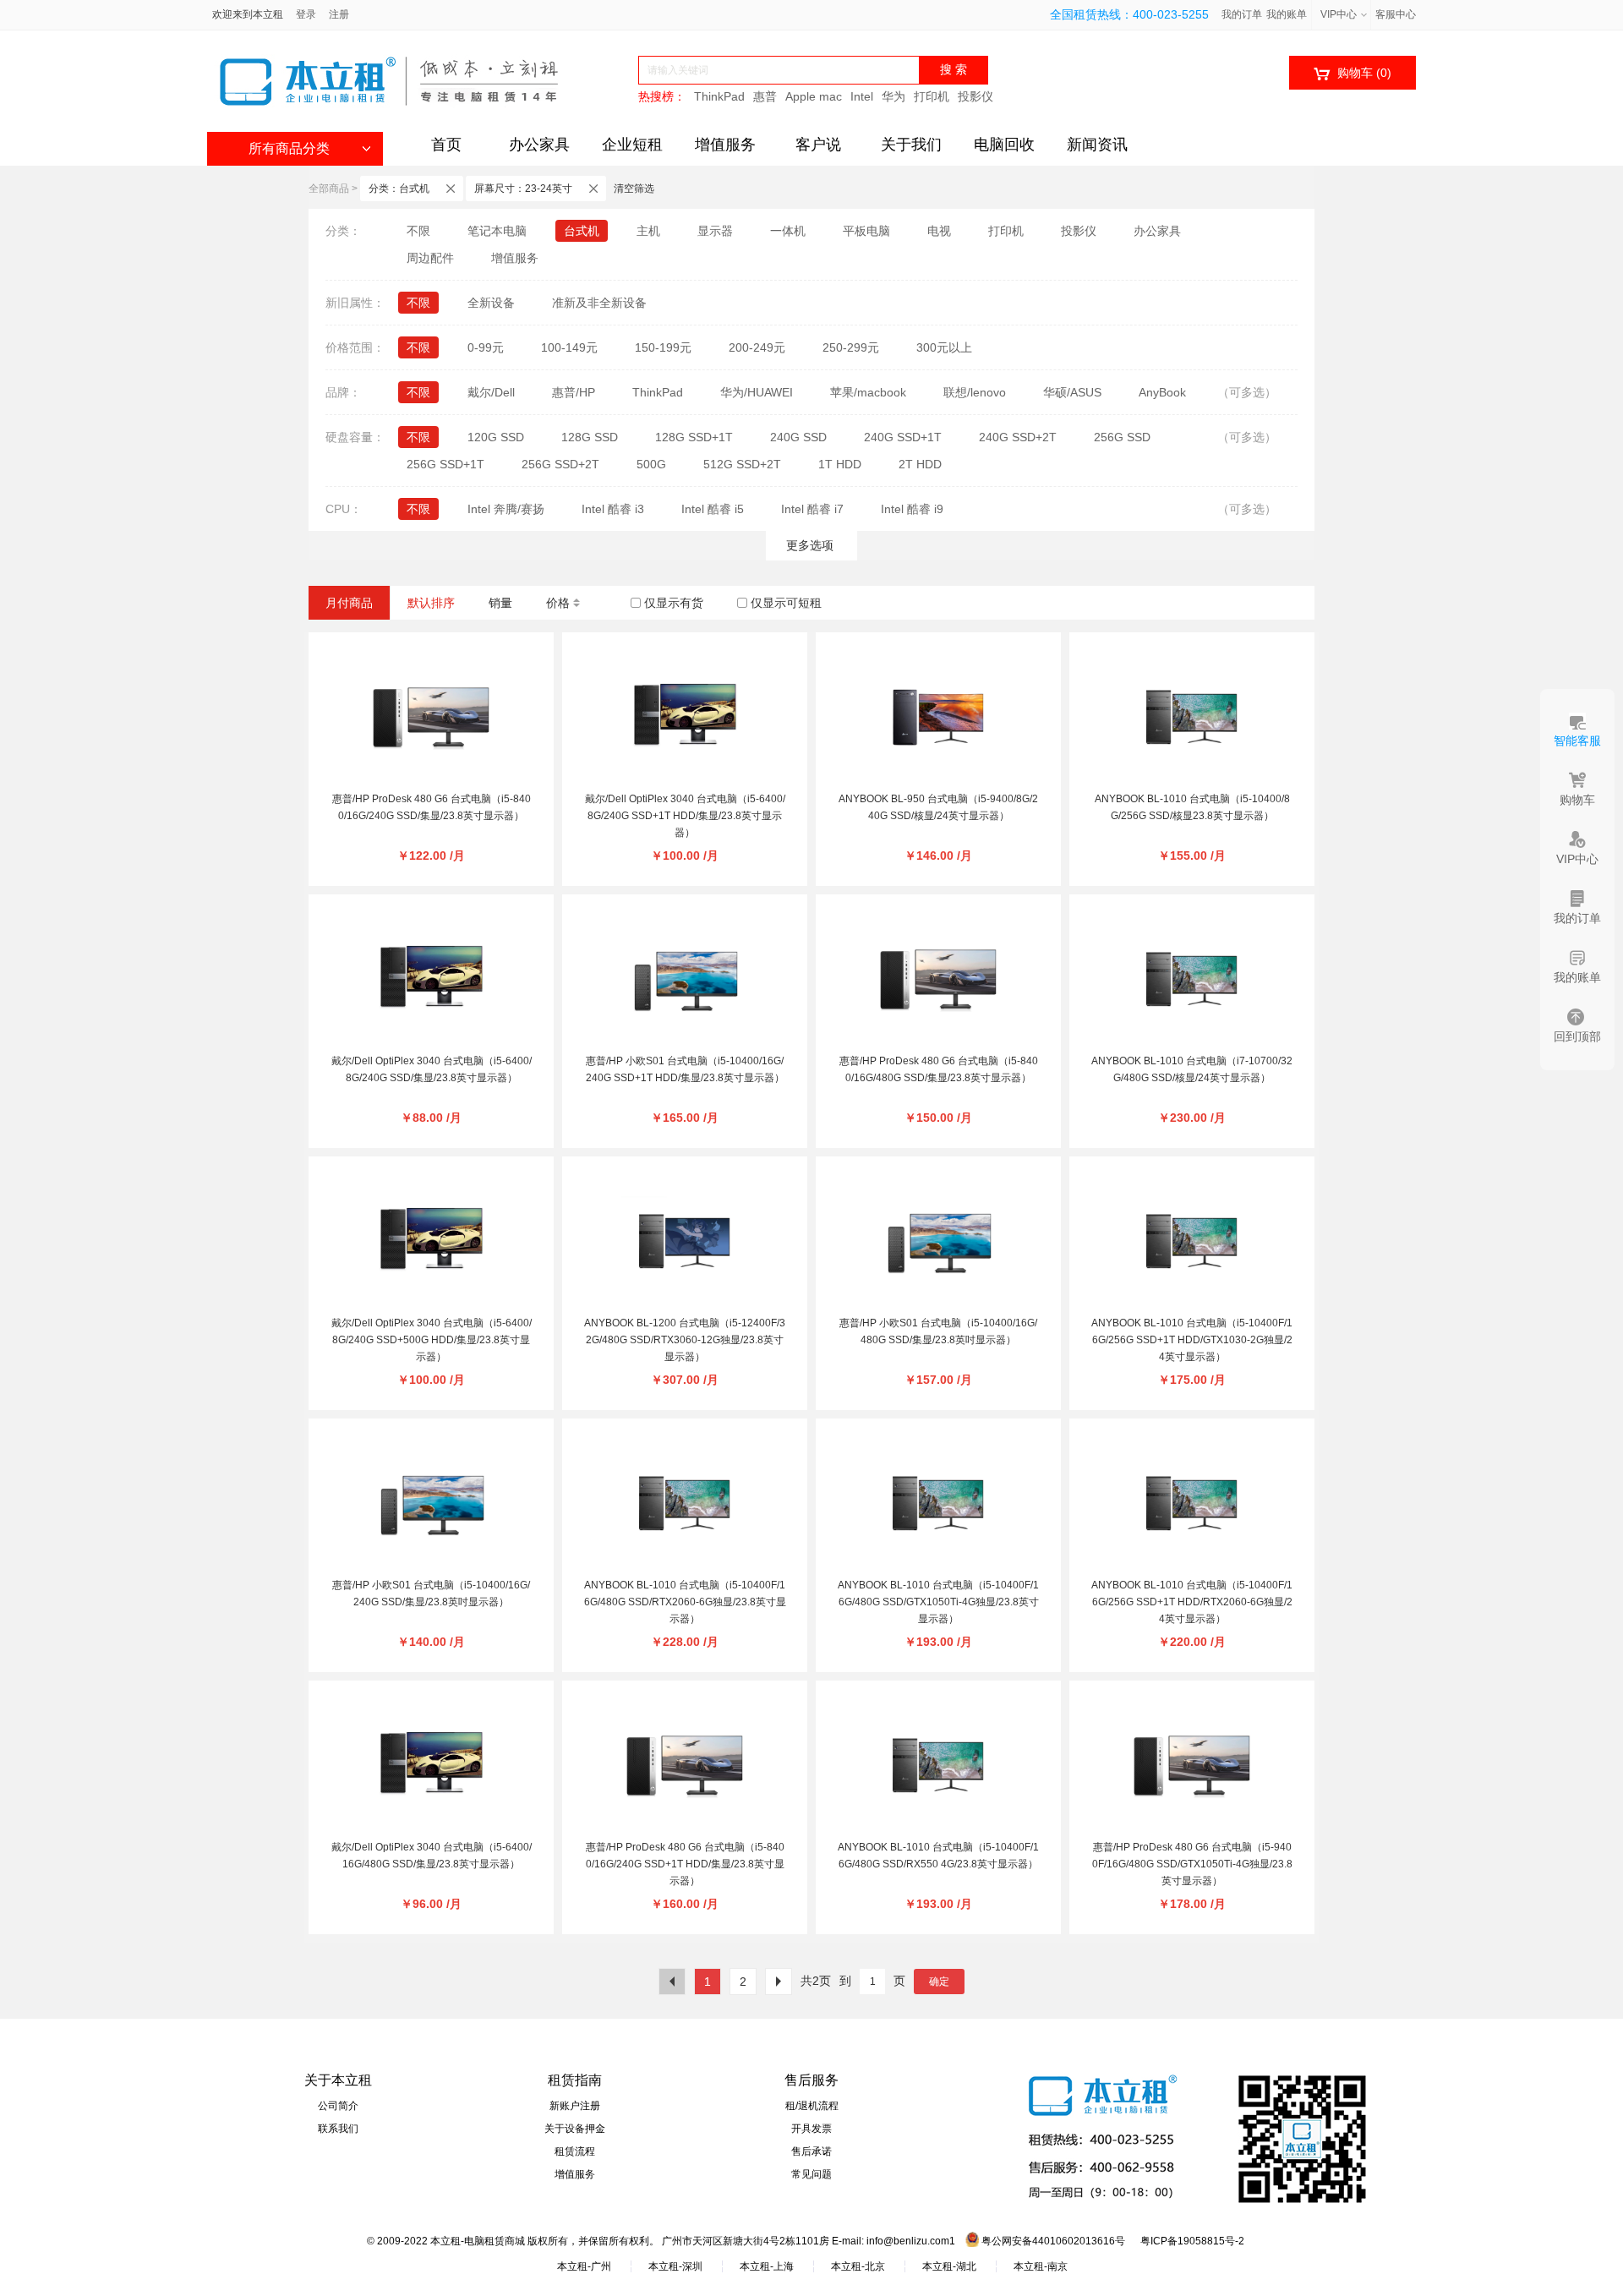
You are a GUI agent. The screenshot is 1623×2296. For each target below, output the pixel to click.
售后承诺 (811, 2151)
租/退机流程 (812, 2106)
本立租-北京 (858, 2266)
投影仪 (975, 96)
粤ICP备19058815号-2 (1192, 2241)
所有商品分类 (289, 148)
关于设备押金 (575, 2129)
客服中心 (1396, 14)
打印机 (932, 96)
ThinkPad (719, 96)
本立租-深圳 (675, 2266)
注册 (339, 14)
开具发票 (811, 2129)
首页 (446, 145)
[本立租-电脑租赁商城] (389, 81)
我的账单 (1287, 14)
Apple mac (814, 96)
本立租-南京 (1041, 2266)
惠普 (765, 96)
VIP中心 (1339, 14)
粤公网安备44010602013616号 (1052, 2241)
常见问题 (811, 2174)
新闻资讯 (1097, 145)
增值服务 (725, 145)
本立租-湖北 (949, 2266)
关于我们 (911, 145)
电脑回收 (1004, 145)
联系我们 (338, 2129)
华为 (893, 96)
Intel (862, 96)
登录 (306, 14)
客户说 (818, 145)
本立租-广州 (584, 2266)
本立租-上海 (767, 2266)
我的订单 (1242, 14)
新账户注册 (575, 2106)
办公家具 (539, 145)
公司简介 (338, 2106)
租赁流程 (575, 2151)
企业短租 (632, 145)
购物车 (1352, 74)
